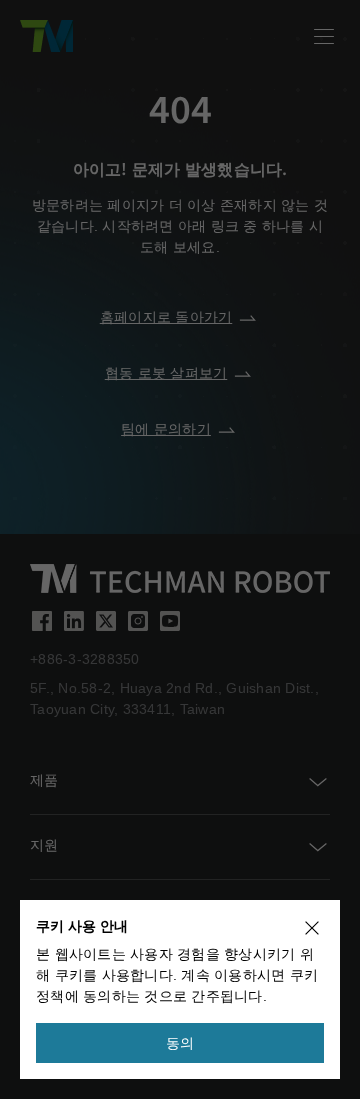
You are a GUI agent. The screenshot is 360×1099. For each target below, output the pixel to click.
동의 (180, 1043)
